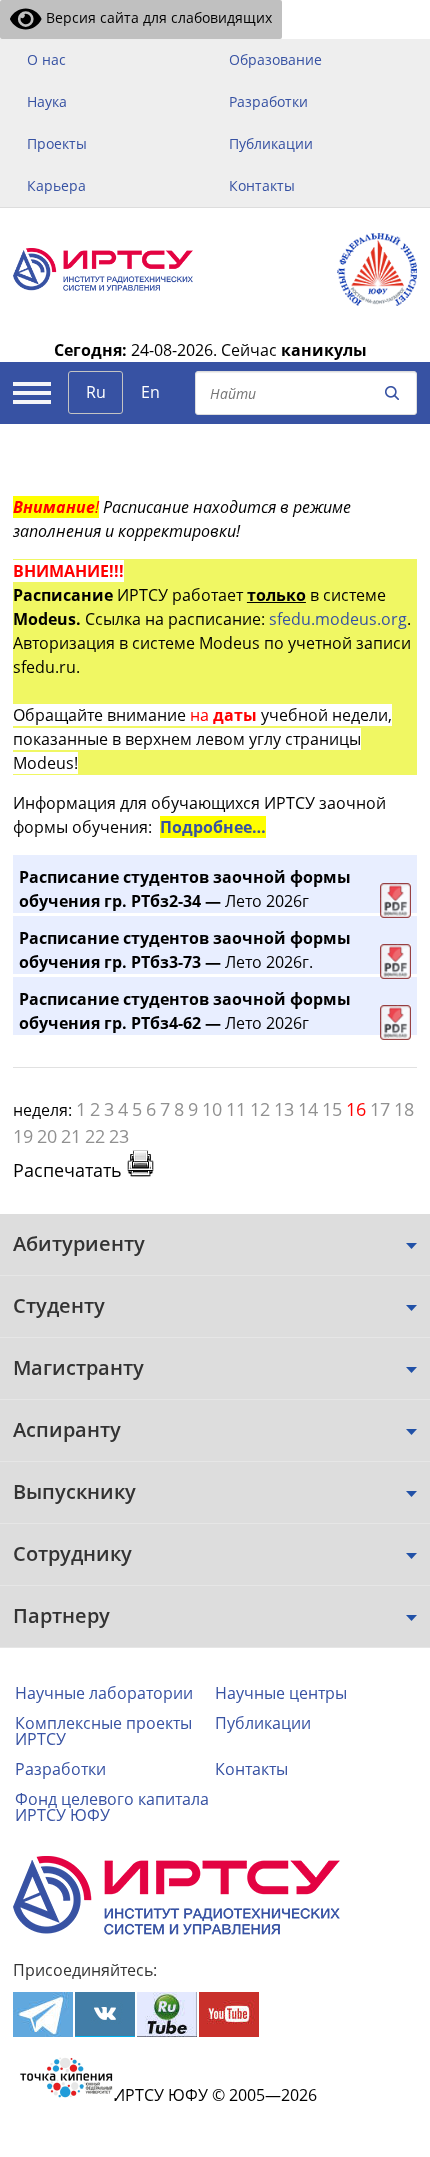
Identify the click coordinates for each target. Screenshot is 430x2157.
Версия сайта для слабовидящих (157, 17)
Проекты (57, 143)
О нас (46, 59)
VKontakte (105, 2014)
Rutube (167, 2014)
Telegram (43, 2014)
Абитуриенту (79, 1243)
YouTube (229, 2014)
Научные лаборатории (104, 1693)
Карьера (56, 185)
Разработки (268, 101)
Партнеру (61, 1615)
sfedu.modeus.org (338, 619)
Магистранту (78, 1367)
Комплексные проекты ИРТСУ (103, 1731)
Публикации (271, 143)
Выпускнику (74, 1491)
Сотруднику (72, 1553)
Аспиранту (67, 1429)
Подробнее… (213, 827)
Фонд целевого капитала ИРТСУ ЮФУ (112, 1807)
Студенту (59, 1305)
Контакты (262, 185)
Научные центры (281, 1693)
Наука (47, 101)
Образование (275, 59)
